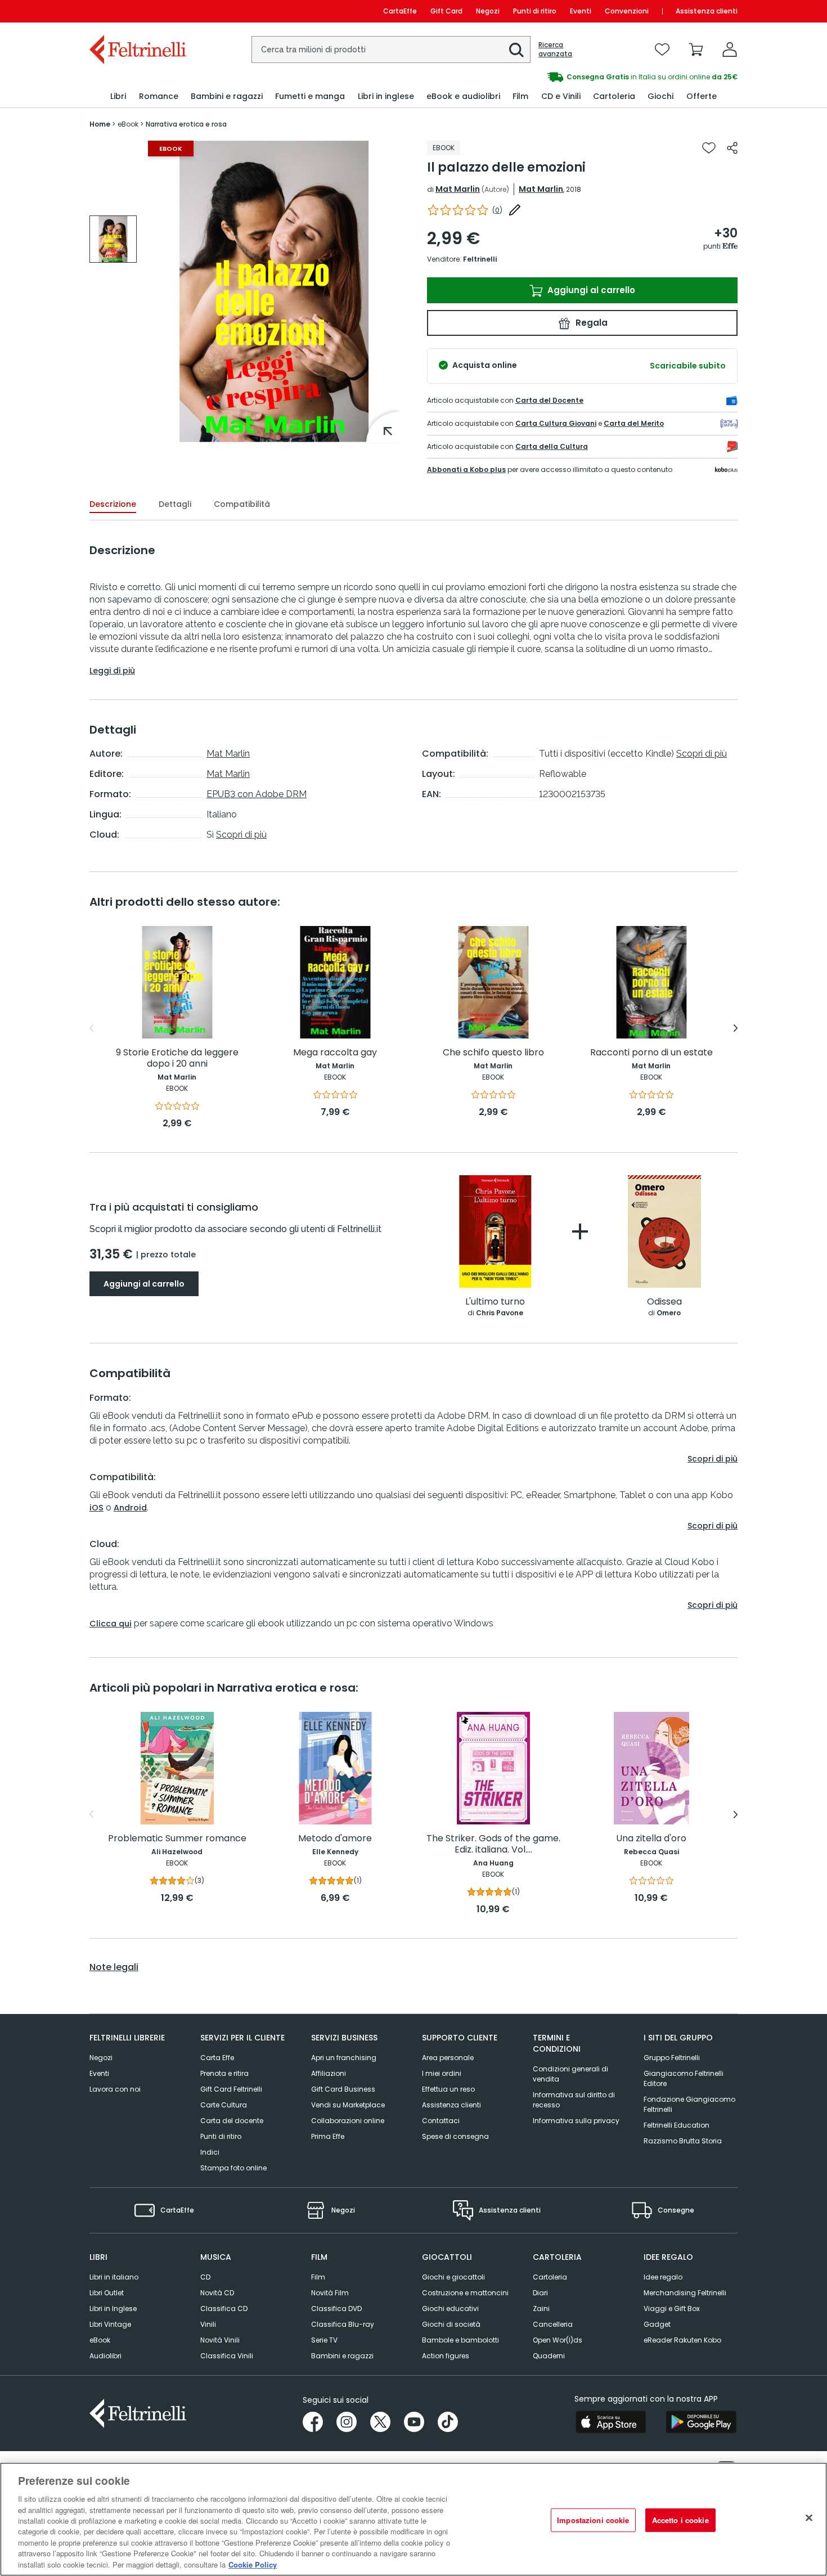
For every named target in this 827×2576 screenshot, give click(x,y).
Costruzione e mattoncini (465, 2293)
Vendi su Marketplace (348, 2105)
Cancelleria (553, 2324)
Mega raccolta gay (335, 1053)
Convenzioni (627, 11)
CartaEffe (400, 11)
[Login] (730, 50)
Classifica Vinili (227, 2356)
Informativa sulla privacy (576, 2121)
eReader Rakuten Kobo (682, 2340)
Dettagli (175, 504)
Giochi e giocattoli (453, 2277)
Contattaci (441, 2121)
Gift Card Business (343, 2089)
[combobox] (391, 50)
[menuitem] (118, 96)
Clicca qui (111, 1624)
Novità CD (217, 2293)
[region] (414, 2519)
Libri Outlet (107, 2293)
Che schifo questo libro (493, 1053)
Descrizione (113, 504)
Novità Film (330, 2293)
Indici (210, 2152)
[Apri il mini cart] (696, 50)
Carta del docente (232, 2121)
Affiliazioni (329, 2073)
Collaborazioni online (348, 2121)
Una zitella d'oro (651, 1839)
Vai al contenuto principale (137, 11)
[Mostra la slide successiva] (736, 1028)
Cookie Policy (253, 2564)
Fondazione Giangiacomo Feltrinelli (689, 2104)
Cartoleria (550, 2277)
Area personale (448, 2058)
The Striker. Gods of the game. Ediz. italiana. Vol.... (493, 1844)
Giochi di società (451, 2324)
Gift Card (446, 11)
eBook (100, 2340)
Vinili (208, 2324)
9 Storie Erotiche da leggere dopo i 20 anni (177, 1058)
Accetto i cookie (680, 2520)
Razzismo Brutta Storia (683, 2141)
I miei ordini (442, 2073)
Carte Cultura (224, 2105)
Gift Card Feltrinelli (231, 2089)
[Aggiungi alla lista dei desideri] (709, 148)
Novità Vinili (220, 2340)
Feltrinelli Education (677, 2125)
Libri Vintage (110, 2324)
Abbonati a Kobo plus (466, 469)
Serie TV (324, 2340)
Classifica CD (224, 2308)
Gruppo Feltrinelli (672, 2058)
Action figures (446, 2356)
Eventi (581, 11)
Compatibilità (242, 504)
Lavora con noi (115, 2089)
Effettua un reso (448, 2089)
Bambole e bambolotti (460, 2340)
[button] (516, 50)
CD (205, 2277)
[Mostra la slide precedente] (91, 1028)
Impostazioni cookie (593, 2520)
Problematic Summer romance (177, 1839)
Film (318, 2277)
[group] (576, 77)
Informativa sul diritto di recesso (574, 2100)
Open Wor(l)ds (558, 2340)
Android (130, 1508)
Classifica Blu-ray (343, 2324)
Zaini (541, 2308)
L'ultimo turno (495, 1302)
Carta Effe (217, 2058)
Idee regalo (663, 2277)
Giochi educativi (450, 2308)
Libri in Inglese (113, 2308)
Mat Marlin (458, 189)
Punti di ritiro (535, 11)
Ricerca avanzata (555, 50)
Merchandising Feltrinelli (685, 2293)
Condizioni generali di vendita (570, 2074)
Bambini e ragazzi (342, 2356)
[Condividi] (732, 148)
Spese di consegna (455, 2136)
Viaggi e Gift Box (672, 2308)
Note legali (114, 1967)
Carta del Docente (549, 400)
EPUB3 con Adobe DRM (257, 794)
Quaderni (549, 2356)
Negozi (488, 11)
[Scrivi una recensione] (515, 210)
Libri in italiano (114, 2277)
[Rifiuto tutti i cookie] (809, 2518)
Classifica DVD (336, 2308)
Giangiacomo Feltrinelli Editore (684, 2078)
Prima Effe (328, 2136)
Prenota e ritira (224, 2073)
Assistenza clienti (707, 11)
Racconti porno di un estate (651, 1053)
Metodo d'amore (335, 1839)
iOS (96, 1508)
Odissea (664, 1302)
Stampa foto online (233, 2168)
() (497, 210)
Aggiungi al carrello (590, 290)
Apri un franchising (344, 2058)
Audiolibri (105, 2356)
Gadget (657, 2324)
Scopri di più (241, 835)
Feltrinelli (480, 259)
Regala (590, 323)
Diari (540, 2293)
